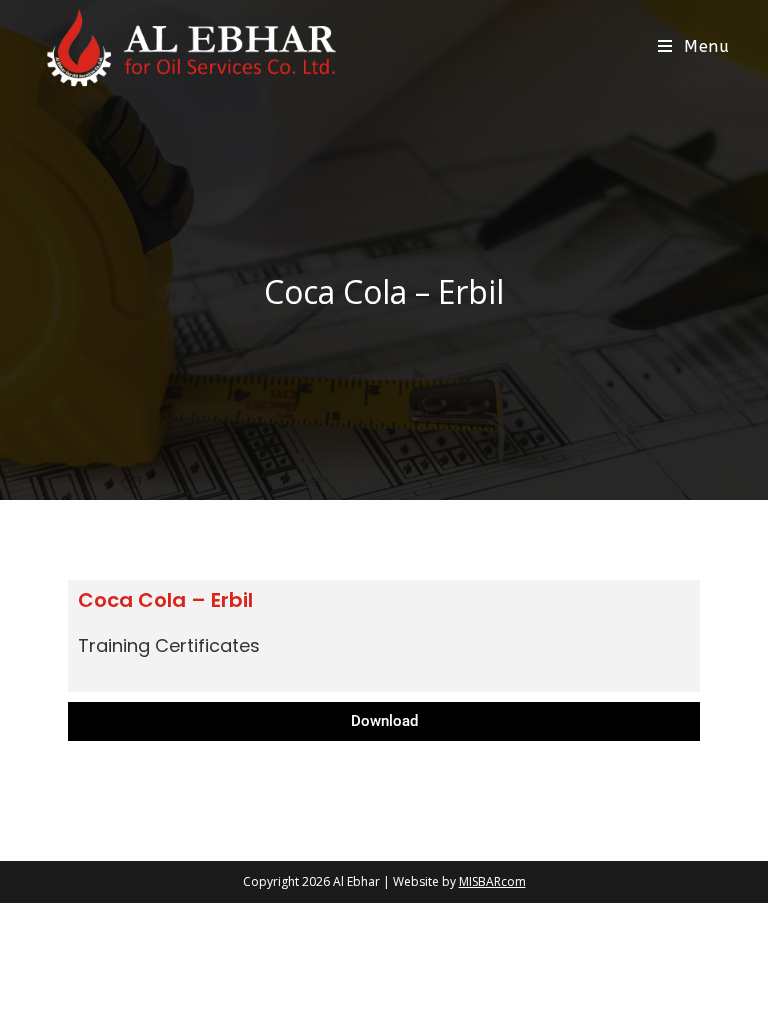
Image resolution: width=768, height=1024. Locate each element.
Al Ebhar (356, 881)
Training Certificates (169, 645)
